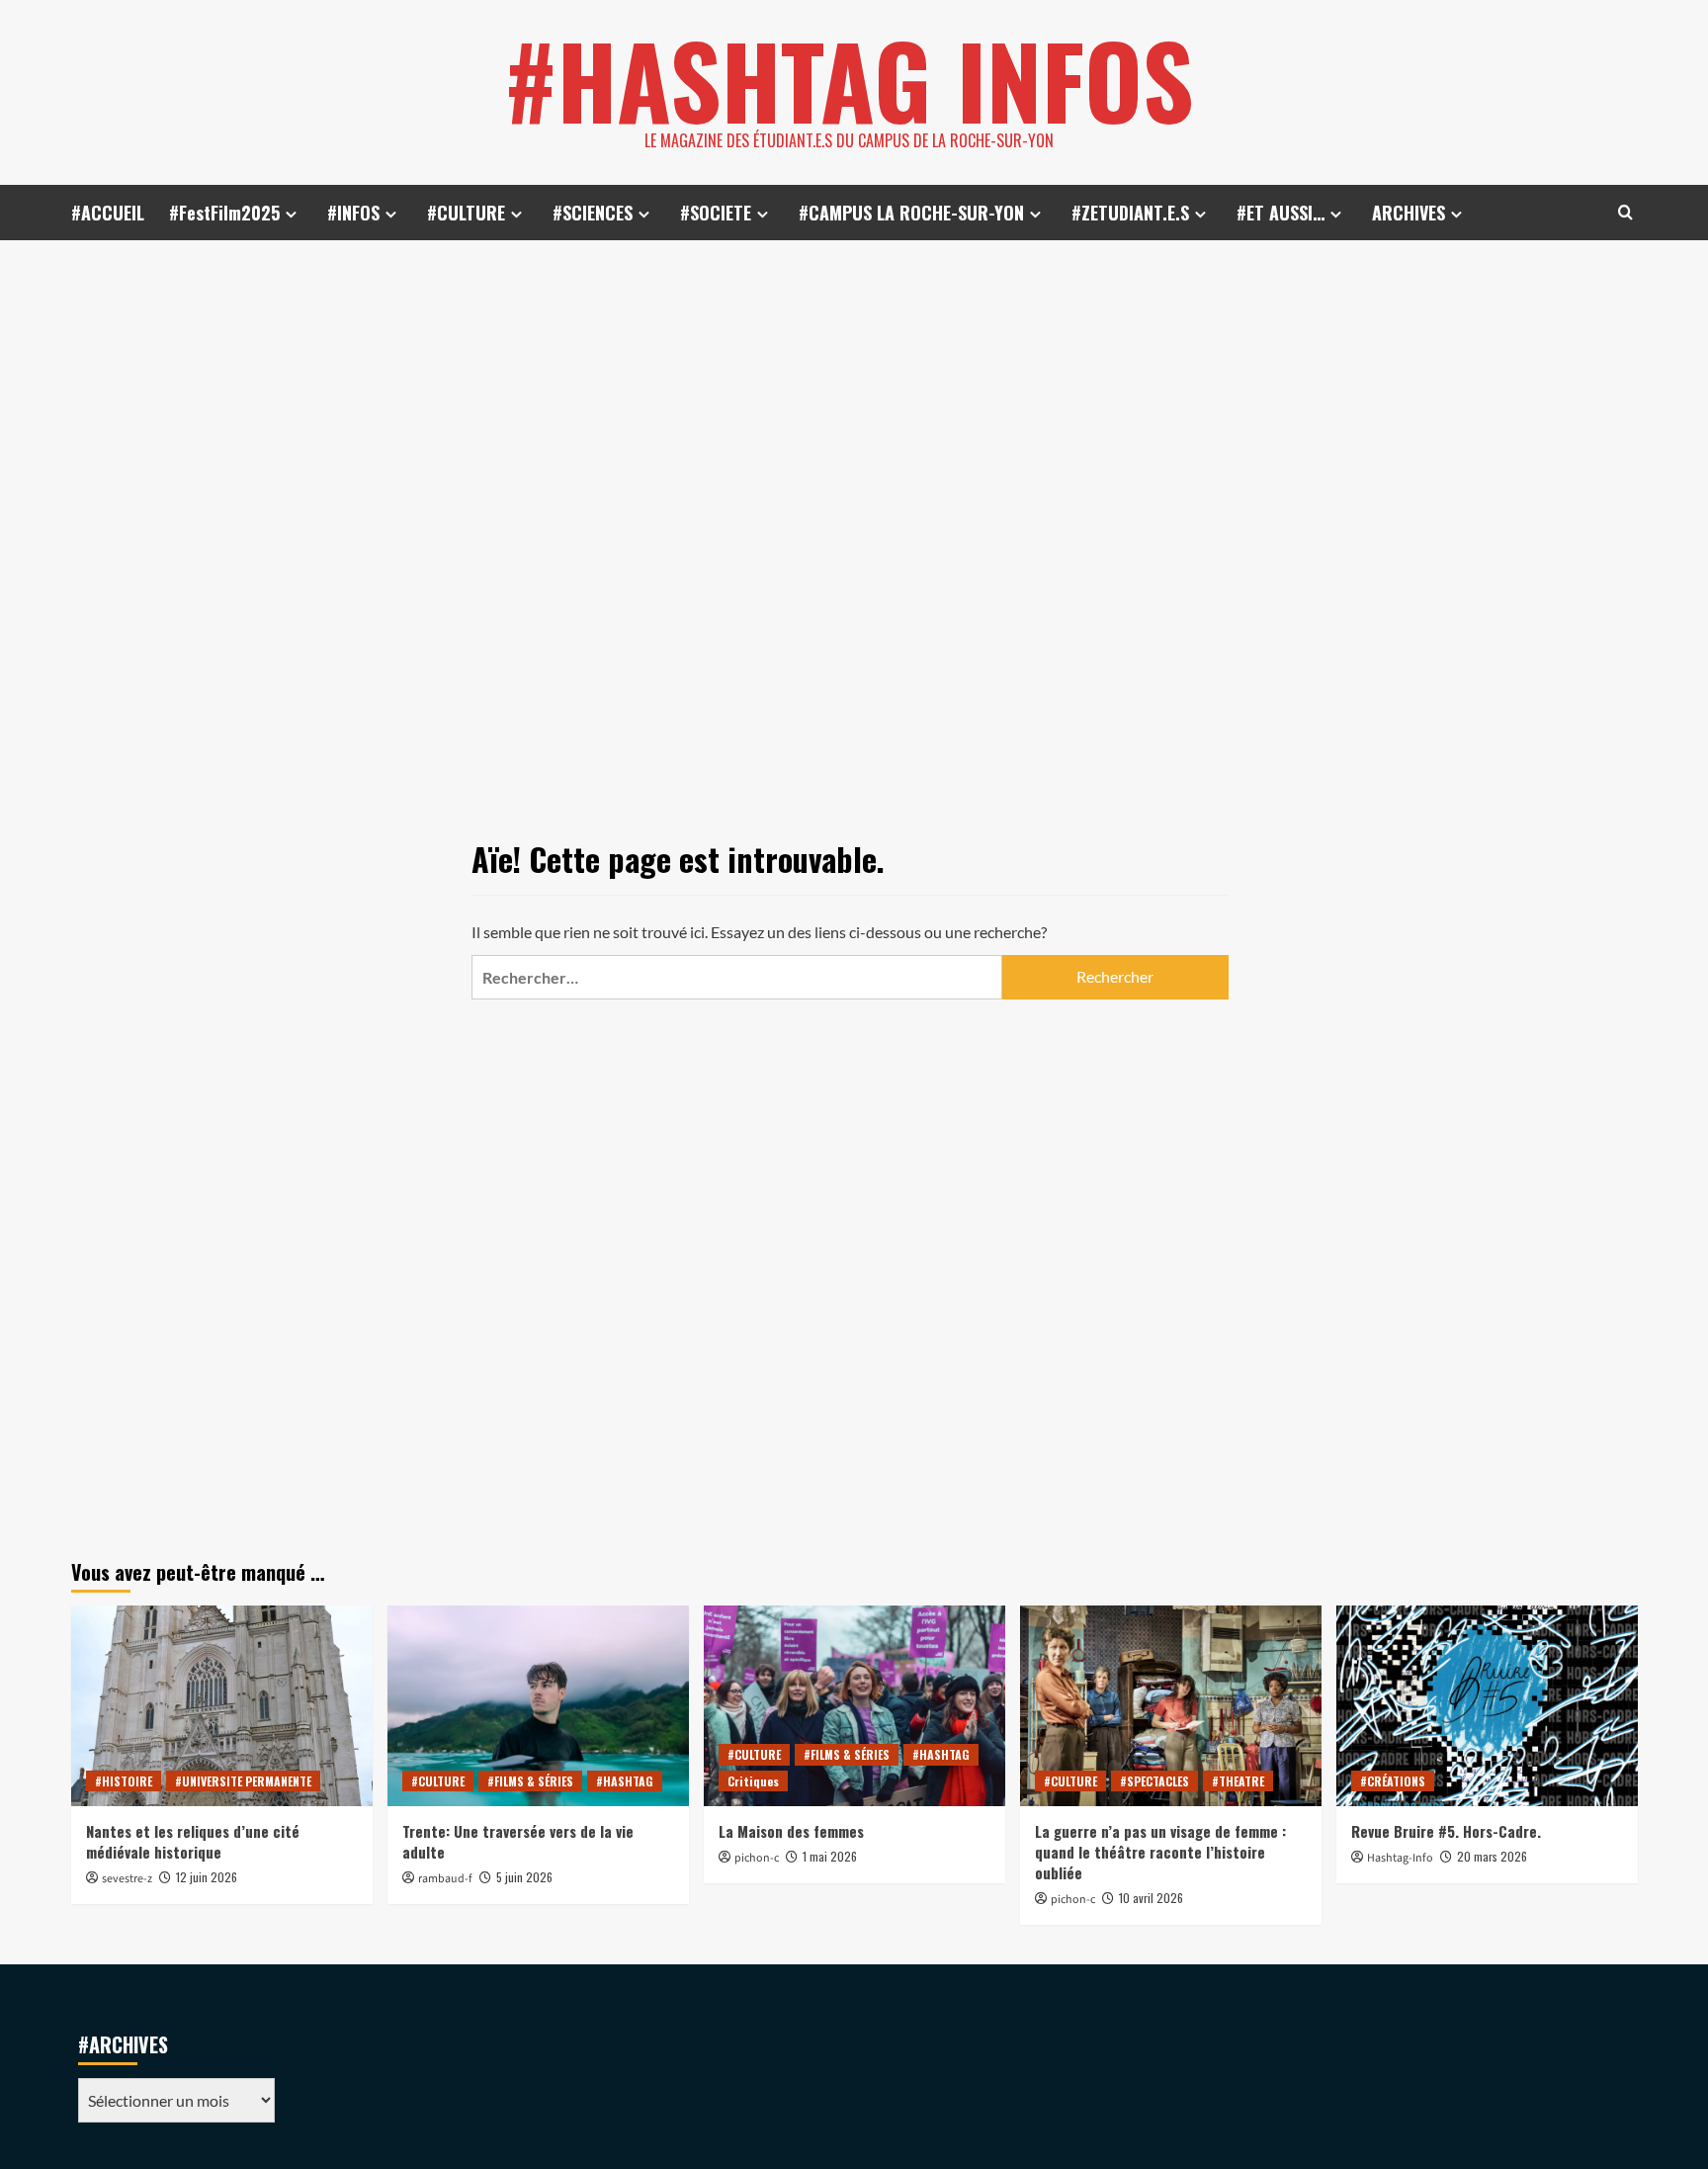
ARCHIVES (1409, 213)
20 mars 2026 (1492, 1856)
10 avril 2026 (1151, 1898)
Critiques (753, 1781)
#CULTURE (466, 213)
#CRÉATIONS (1393, 1781)
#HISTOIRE (124, 1781)
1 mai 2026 (830, 1856)
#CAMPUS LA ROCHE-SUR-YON (911, 213)
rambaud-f (445, 1879)
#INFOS (353, 213)
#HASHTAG (625, 1781)
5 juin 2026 (524, 1877)
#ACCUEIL (108, 213)
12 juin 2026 (207, 1877)
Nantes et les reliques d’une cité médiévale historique (193, 1841)
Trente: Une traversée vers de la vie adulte (518, 1841)
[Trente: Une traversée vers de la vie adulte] (538, 1706)
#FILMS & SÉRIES (530, 1781)
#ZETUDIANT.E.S (1130, 213)
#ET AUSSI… (1281, 213)
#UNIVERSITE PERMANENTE (243, 1781)
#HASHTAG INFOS (849, 79)
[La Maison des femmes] (854, 1706)
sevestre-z (127, 1879)
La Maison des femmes (791, 1831)
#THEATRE (1238, 1781)
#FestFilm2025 (224, 213)
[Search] (1625, 212)
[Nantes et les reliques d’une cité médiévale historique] (222, 1706)
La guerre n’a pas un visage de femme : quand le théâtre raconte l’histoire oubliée (1160, 1852)
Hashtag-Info (1400, 1858)
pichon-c (757, 1858)
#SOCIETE (716, 213)
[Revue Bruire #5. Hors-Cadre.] (1487, 1706)
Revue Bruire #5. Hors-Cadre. (1446, 1831)
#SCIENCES (593, 213)
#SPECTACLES (1154, 1781)
